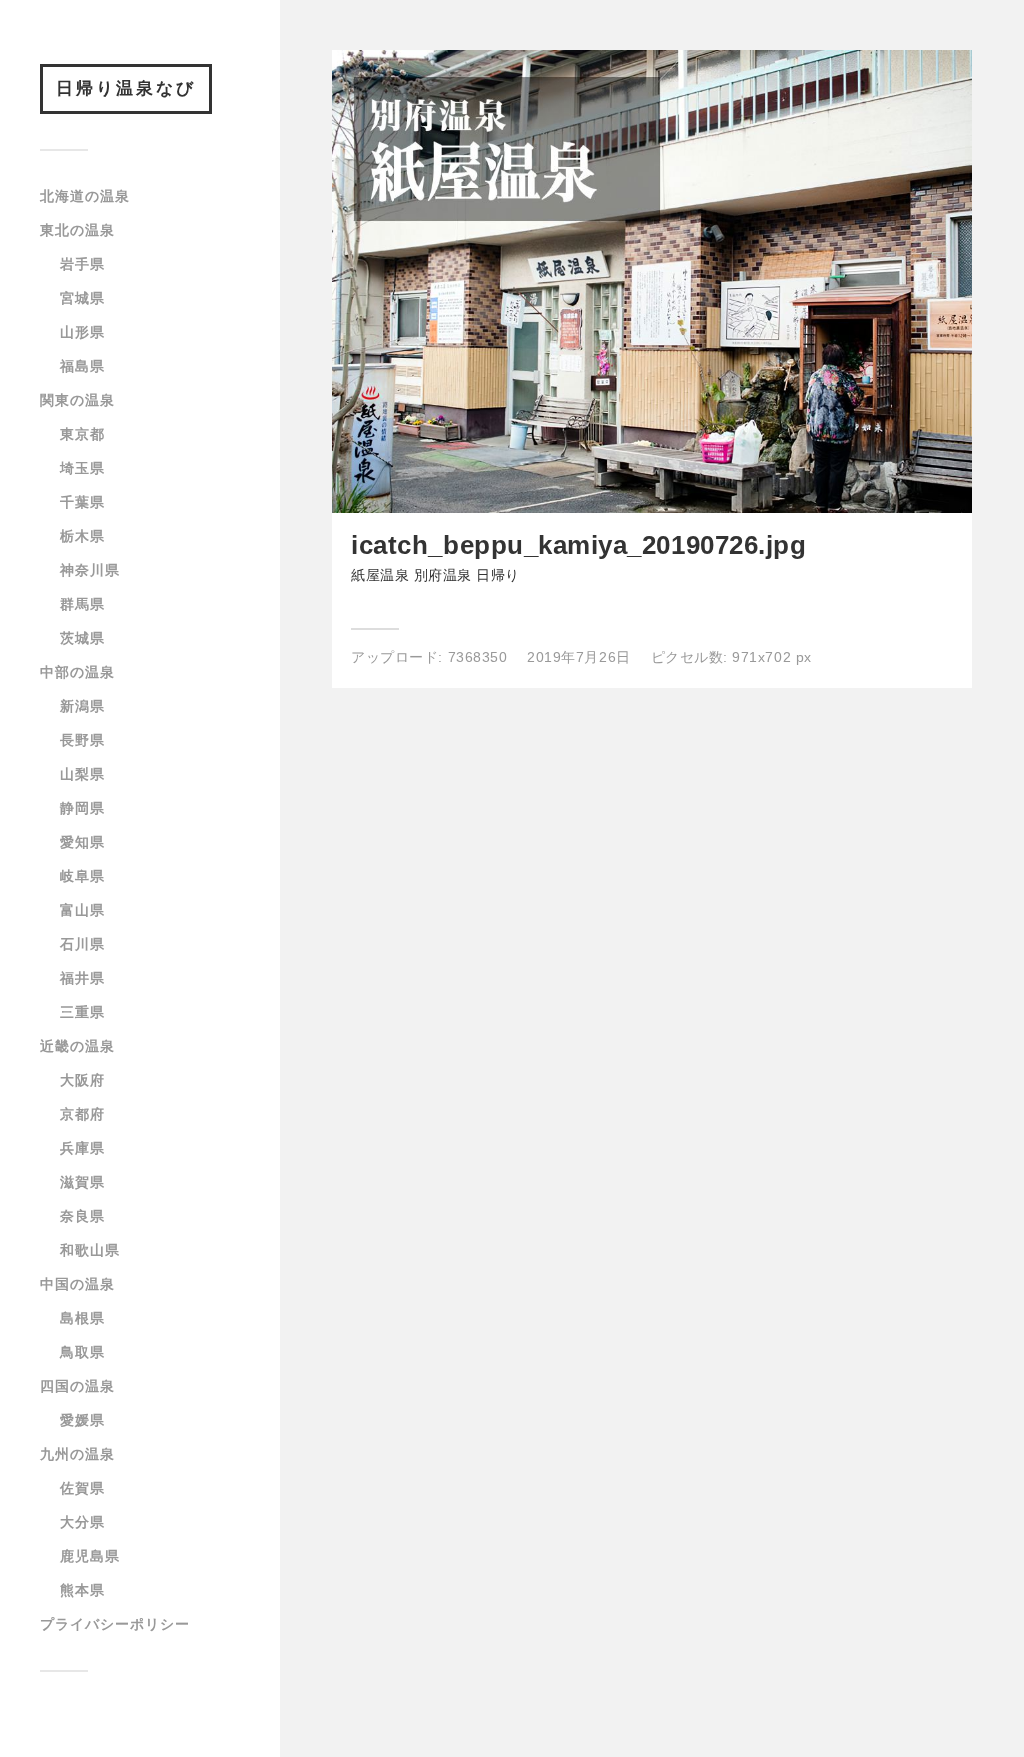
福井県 (82, 978)
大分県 (82, 1522)
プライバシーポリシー (115, 1624)
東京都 (82, 434)
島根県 (82, 1318)
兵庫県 (82, 1148)
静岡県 (82, 808)
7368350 (478, 657)
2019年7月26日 (578, 657)
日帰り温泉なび (126, 88)
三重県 (82, 1012)
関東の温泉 (77, 400)
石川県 (82, 944)
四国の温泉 (77, 1386)
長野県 (82, 740)
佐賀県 (82, 1488)
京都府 (82, 1114)
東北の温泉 (77, 230)
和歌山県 (90, 1250)
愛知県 (82, 842)
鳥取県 (82, 1352)
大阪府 (82, 1080)
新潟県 (82, 706)
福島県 (82, 366)
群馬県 (82, 604)
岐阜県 (82, 876)
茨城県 (82, 638)
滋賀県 (82, 1182)
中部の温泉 (77, 672)
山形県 (82, 332)
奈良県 (82, 1216)
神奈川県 (90, 570)
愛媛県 (82, 1420)
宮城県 (82, 298)
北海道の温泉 (85, 196)
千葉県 (82, 502)
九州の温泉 (77, 1454)
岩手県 (82, 264)
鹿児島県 (90, 1556)
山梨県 (82, 774)
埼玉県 (82, 468)
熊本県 (82, 1590)
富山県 (82, 910)
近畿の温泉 (77, 1046)
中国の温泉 (77, 1284)
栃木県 (82, 536)
